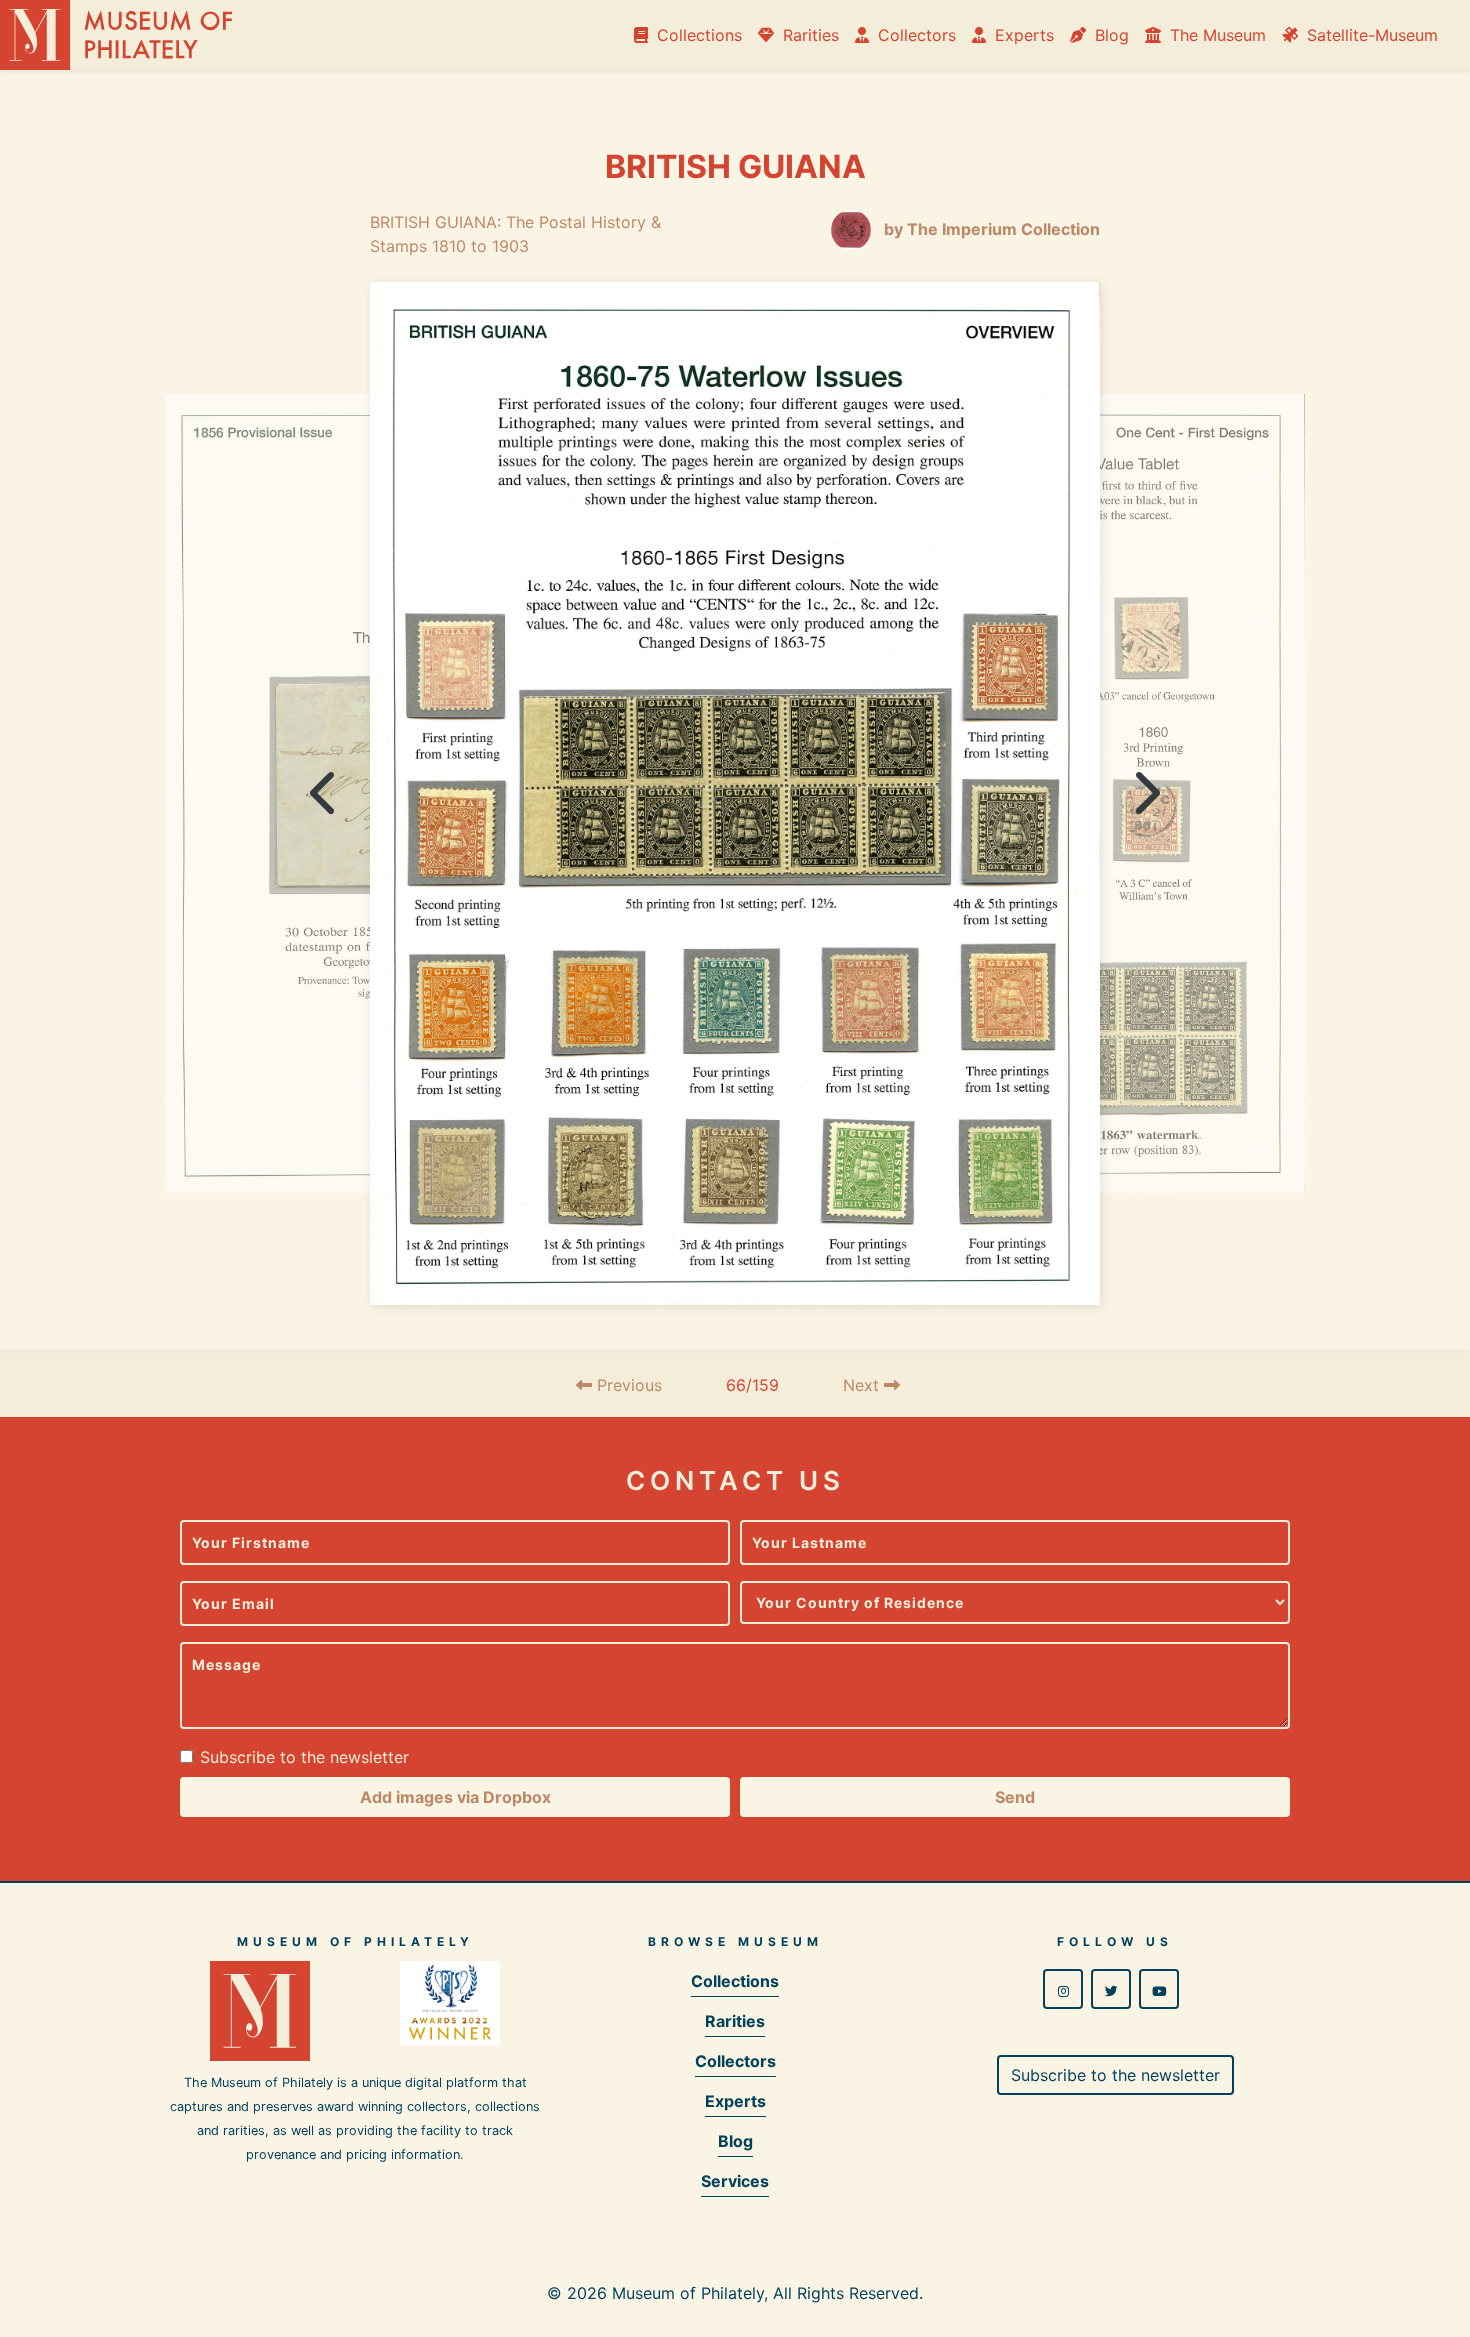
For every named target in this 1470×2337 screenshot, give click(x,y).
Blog (1109, 35)
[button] (455, 1797)
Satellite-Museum (1370, 35)
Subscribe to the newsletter (304, 1757)
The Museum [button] (1215, 35)
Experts (1022, 35)
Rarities (808, 35)
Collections (697, 35)
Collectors (914, 35)
